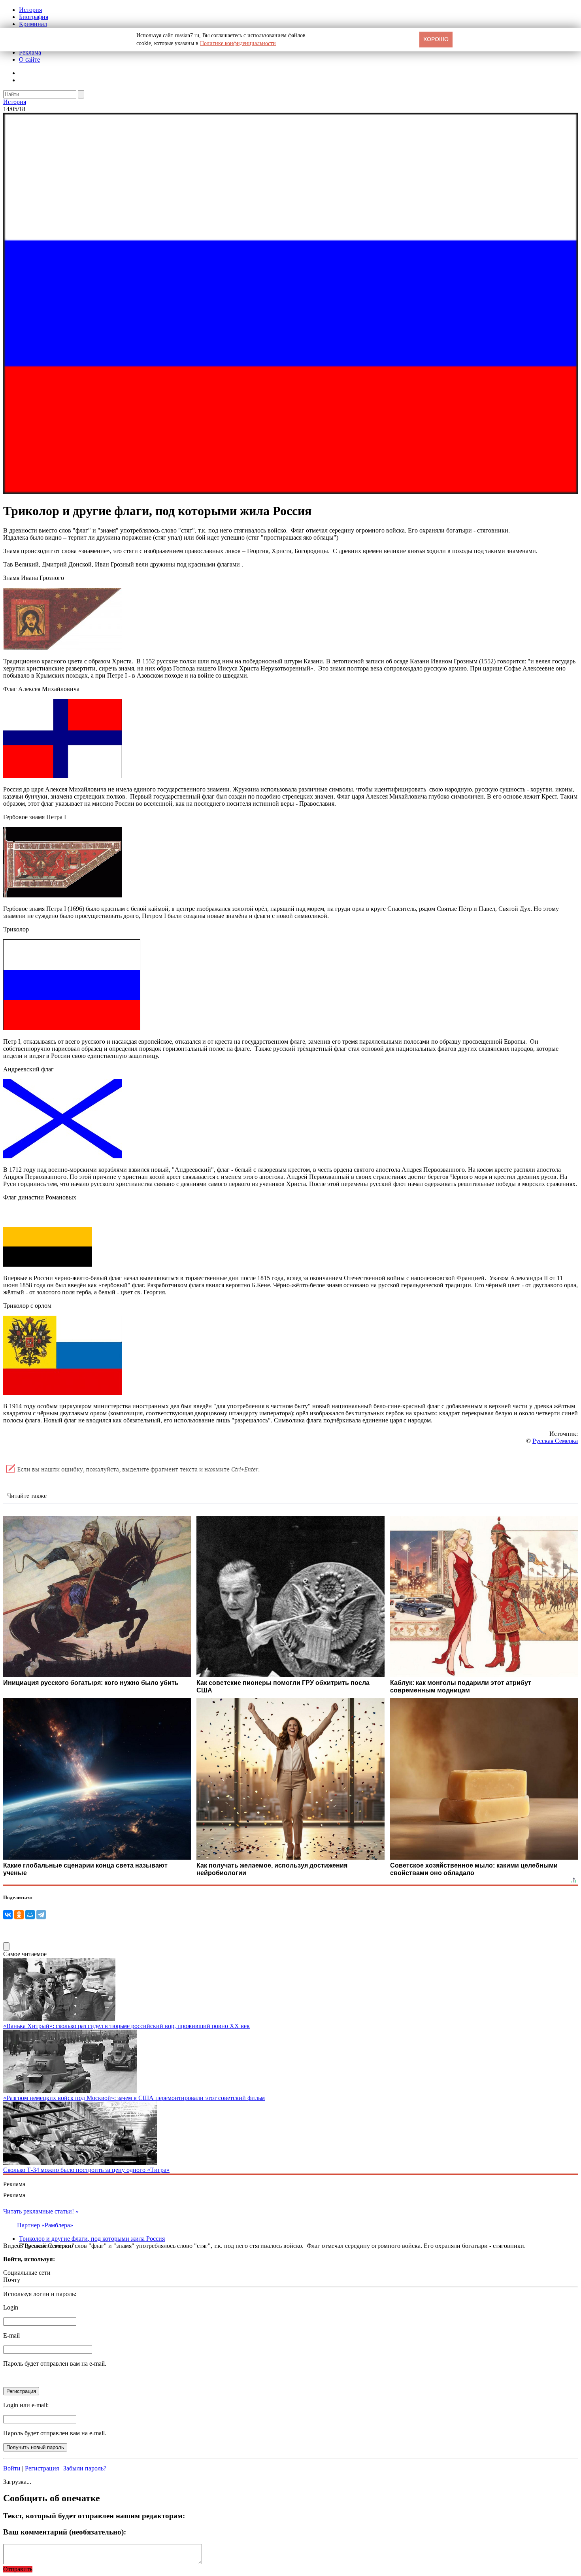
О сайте (29, 59)
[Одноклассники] (19, 1915)
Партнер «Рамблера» (45, 2225)
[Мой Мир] (30, 1915)
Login (11, 2307)
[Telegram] (41, 1915)
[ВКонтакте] (8, 1915)
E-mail (11, 2335)
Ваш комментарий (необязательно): (65, 2532)
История (30, 10)
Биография (34, 17)
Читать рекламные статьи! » (41, 2211)
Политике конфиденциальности (238, 43)
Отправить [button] (18, 2569)
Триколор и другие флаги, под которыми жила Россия (92, 2239)
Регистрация (42, 2468)
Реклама (30, 52)
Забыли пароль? (85, 2468)
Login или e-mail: (26, 2405)
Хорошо (436, 39)
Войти (12, 2468)
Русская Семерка (555, 1441)
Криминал (33, 24)
